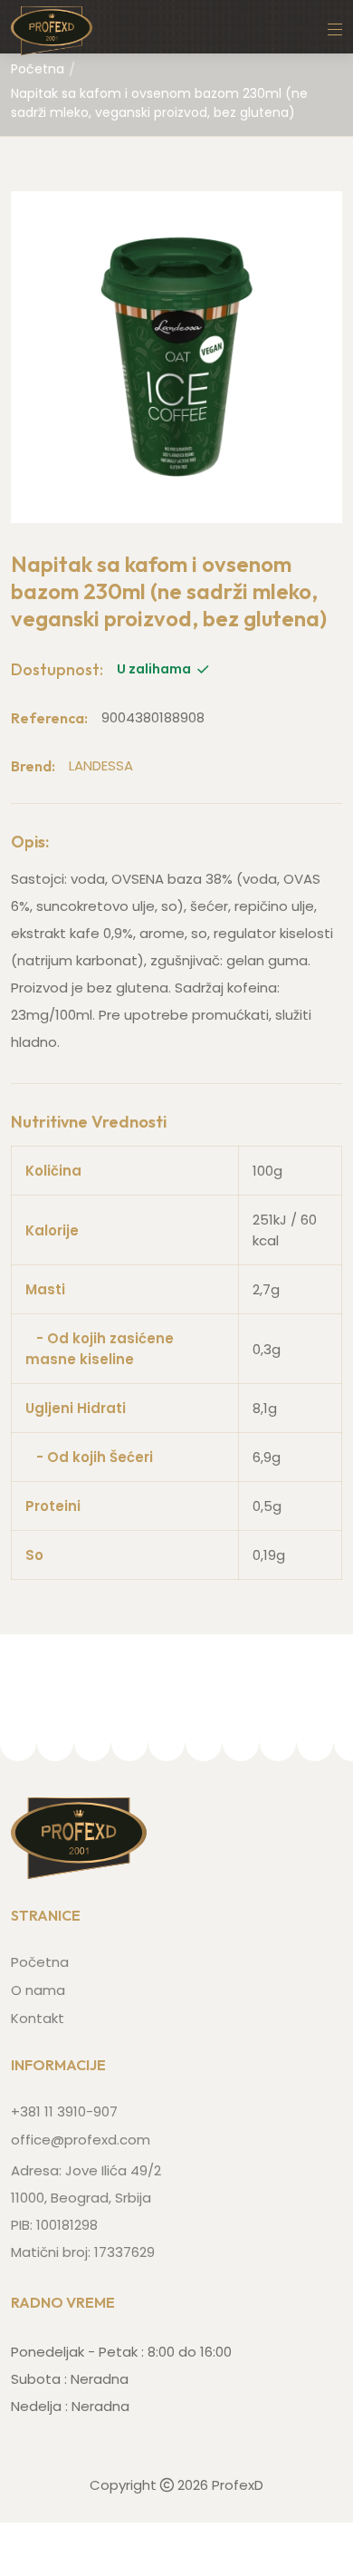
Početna (38, 69)
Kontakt (38, 2018)
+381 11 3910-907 (64, 2111)
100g (267, 1171)
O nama (38, 1990)
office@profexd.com (81, 2140)
